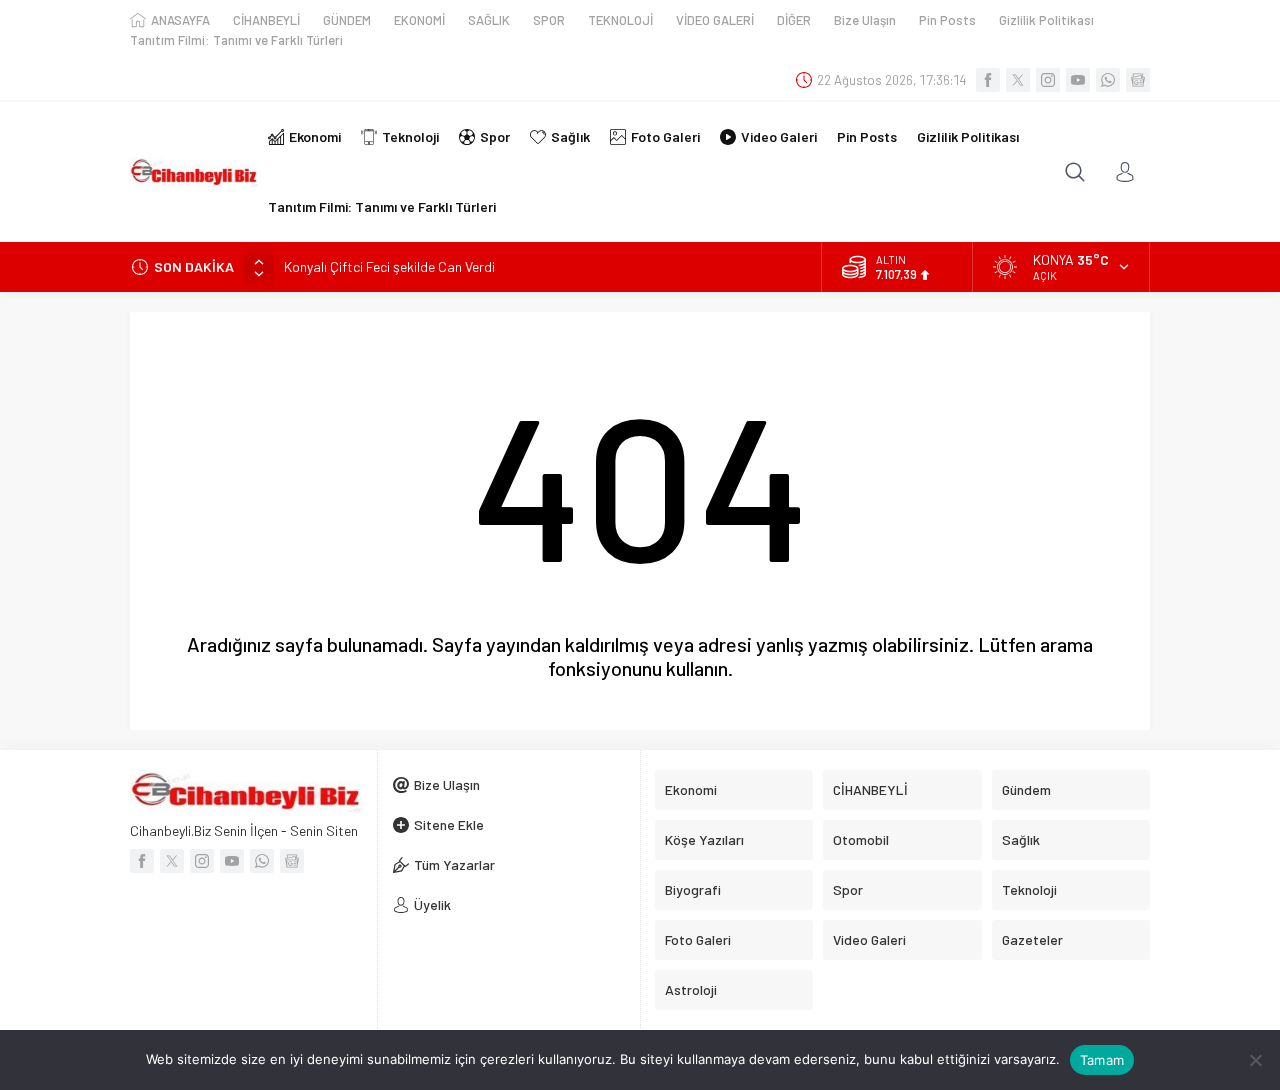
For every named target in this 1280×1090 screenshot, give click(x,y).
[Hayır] (1255, 1060)
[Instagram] (1048, 80)
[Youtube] (1078, 80)
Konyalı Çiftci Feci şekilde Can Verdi (389, 266)
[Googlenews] (1138, 80)
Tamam (1102, 1060)
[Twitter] (1018, 80)
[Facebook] (988, 80)
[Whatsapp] (1108, 80)
